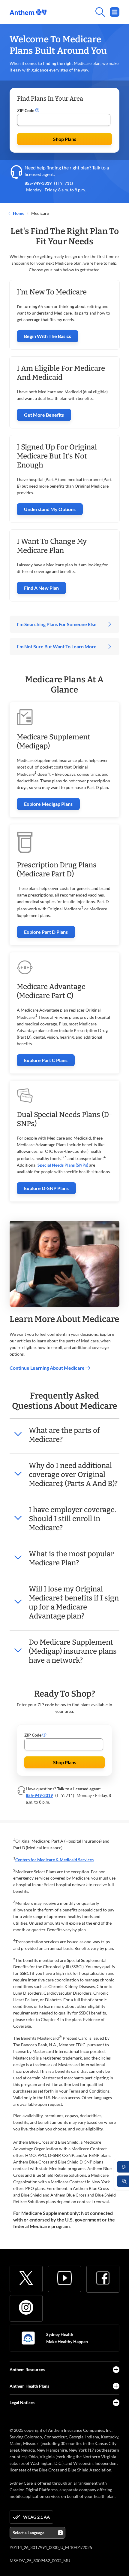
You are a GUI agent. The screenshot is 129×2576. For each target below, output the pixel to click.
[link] (28, 12)
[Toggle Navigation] (115, 12)
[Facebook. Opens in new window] (103, 2278)
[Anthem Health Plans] (116, 2386)
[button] (37, 111)
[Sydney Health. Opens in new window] (28, 2338)
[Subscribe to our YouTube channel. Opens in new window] (64, 2278)
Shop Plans (65, 139)
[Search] (83, 12)
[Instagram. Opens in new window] (26, 2307)
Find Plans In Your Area (50, 99)
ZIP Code (26, 110)
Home (18, 213)
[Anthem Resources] (116, 2370)
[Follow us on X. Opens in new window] (26, 2278)
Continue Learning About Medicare (48, 1368)
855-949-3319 (38, 183)
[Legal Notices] (116, 2403)
